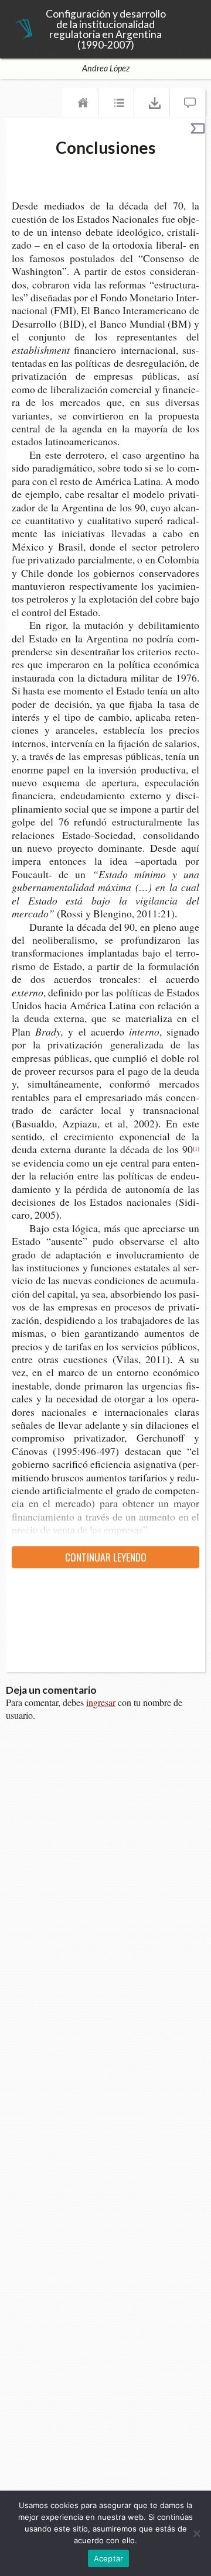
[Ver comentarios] (188, 105)
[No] (196, 2533)
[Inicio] (80, 105)
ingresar (101, 1702)
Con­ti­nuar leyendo (106, 1557)
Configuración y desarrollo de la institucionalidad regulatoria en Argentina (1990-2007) (106, 29)
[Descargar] (152, 105)
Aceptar (109, 2558)
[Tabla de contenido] (116, 105)
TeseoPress (23, 30)
